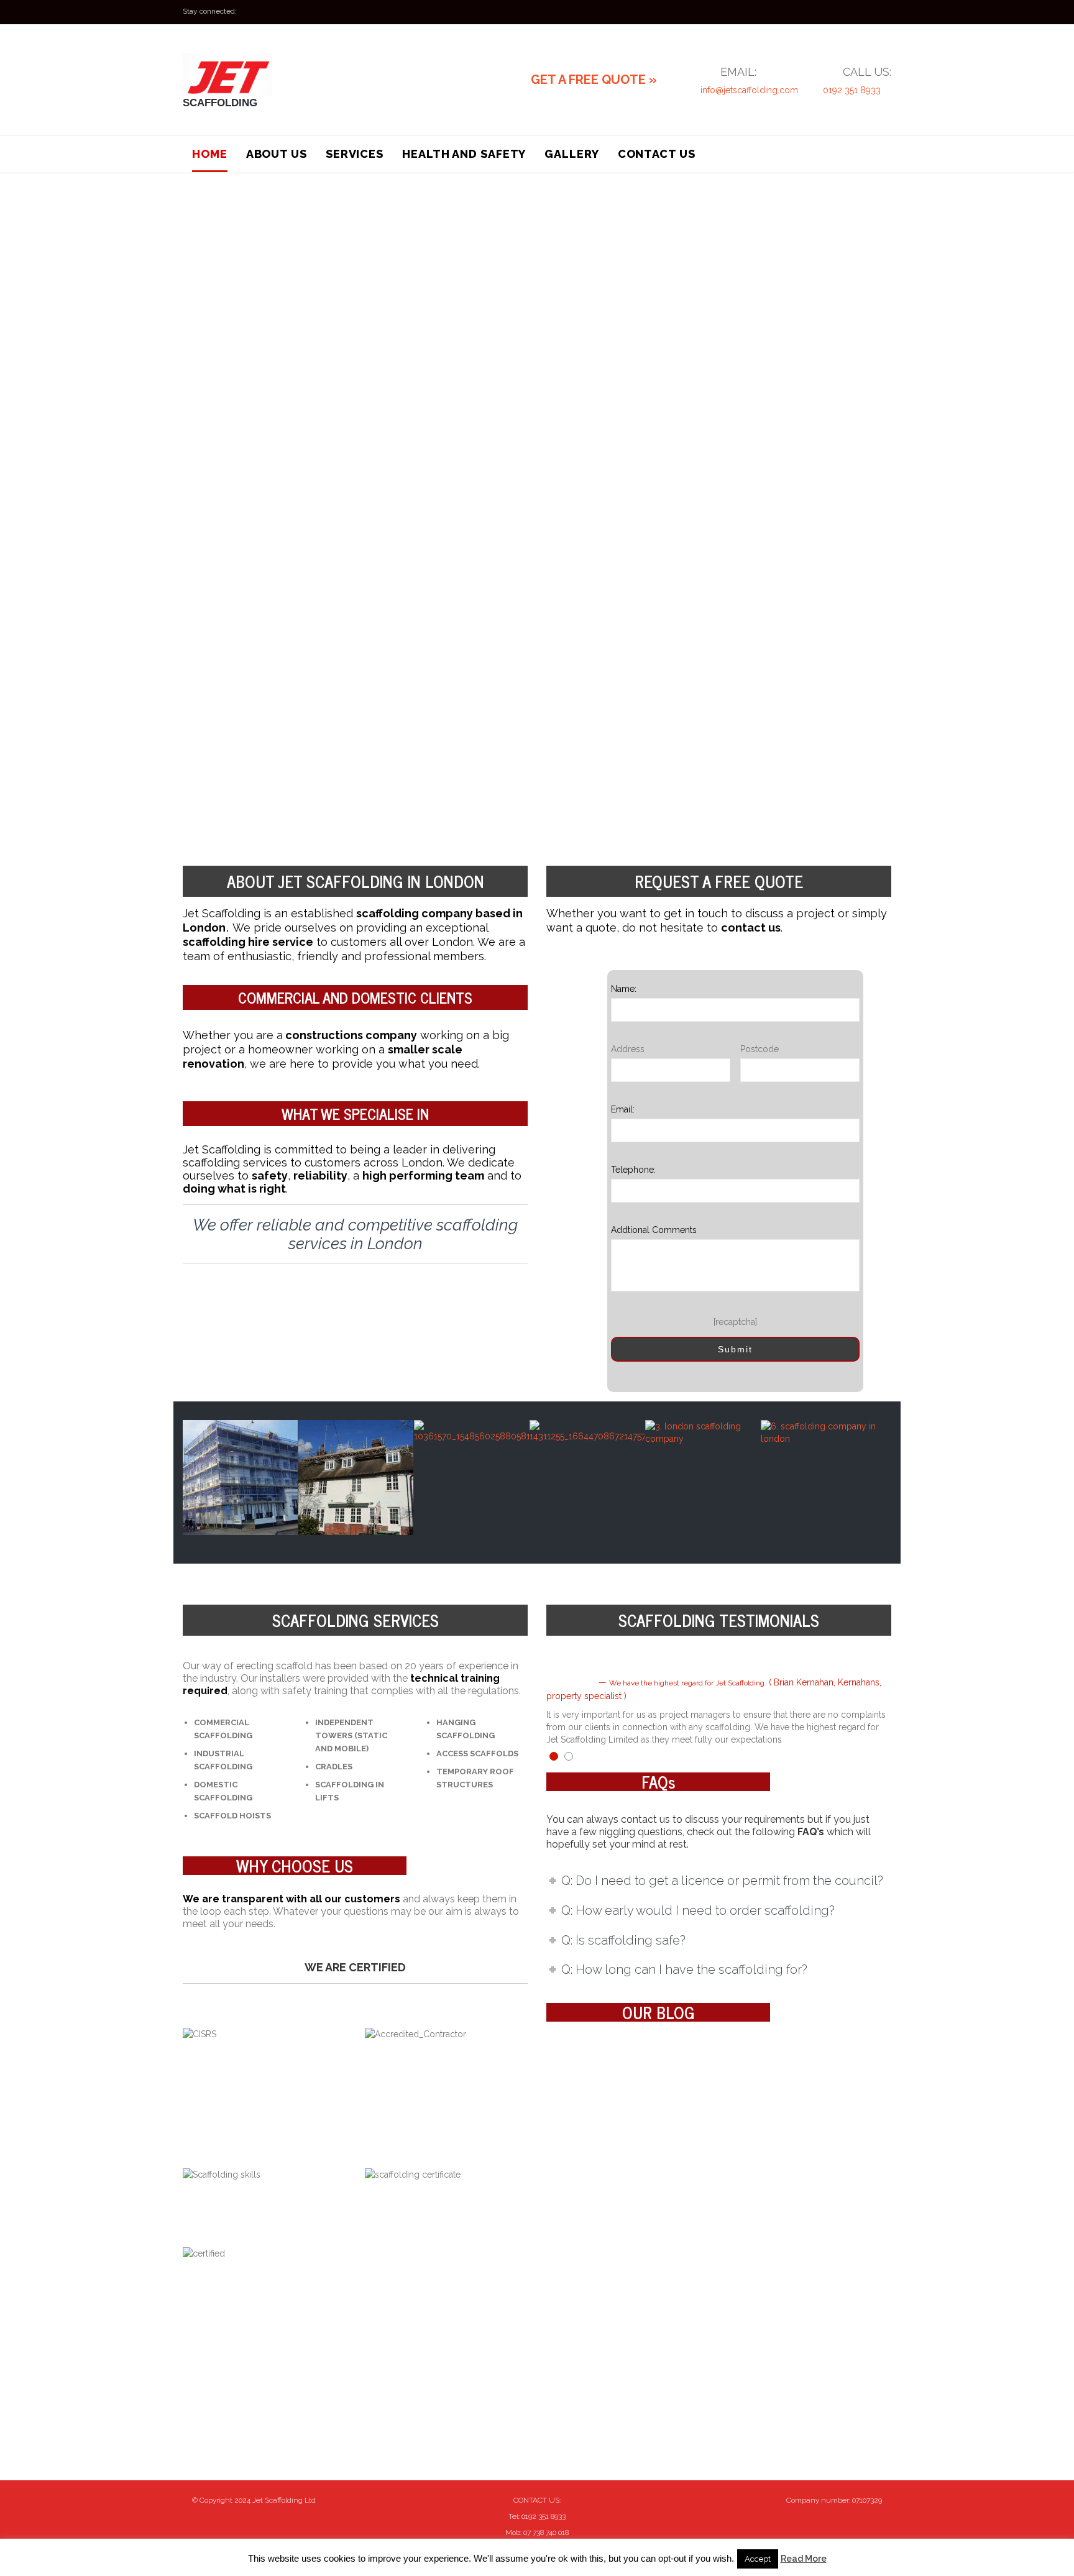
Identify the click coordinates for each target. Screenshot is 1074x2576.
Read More (804, 2559)
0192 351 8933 (852, 90)
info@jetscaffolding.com (749, 90)
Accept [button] (758, 2559)
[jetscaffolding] (260, 75)
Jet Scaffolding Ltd (284, 2500)
